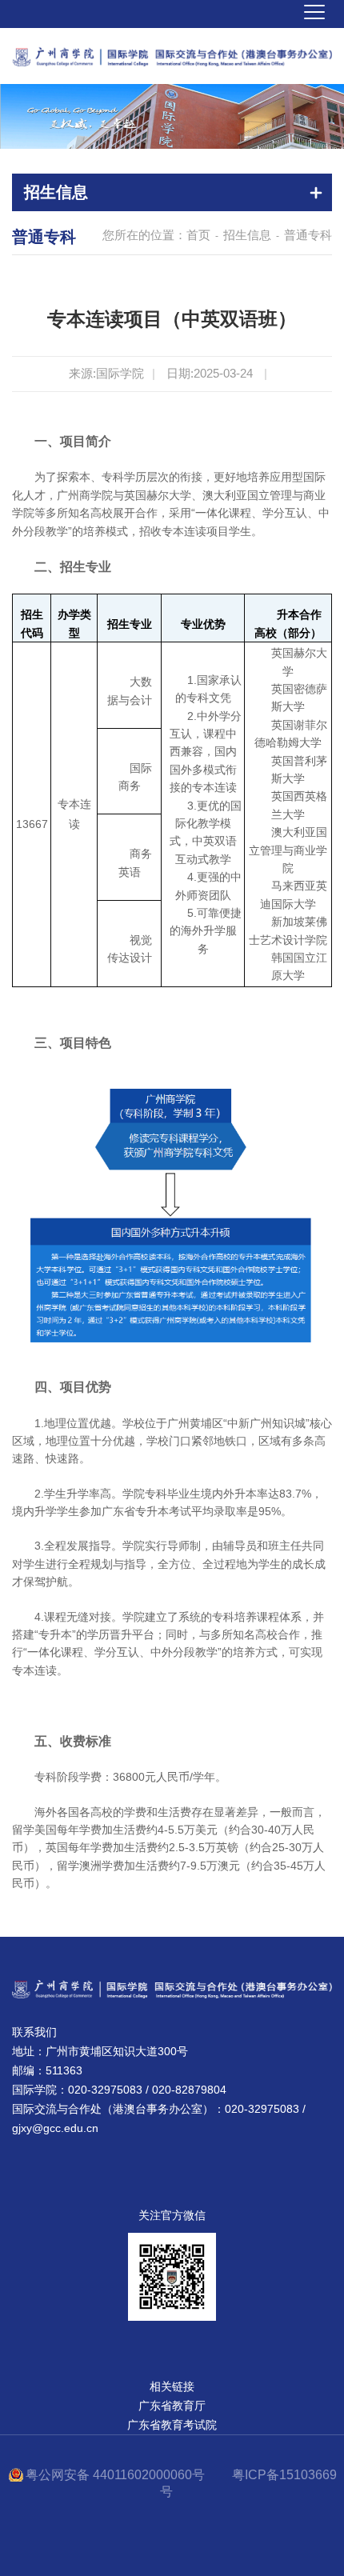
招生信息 (247, 235)
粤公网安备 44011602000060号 (117, 2475)
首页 (198, 235)
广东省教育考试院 (172, 2425)
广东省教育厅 (172, 2406)
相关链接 (172, 2386)
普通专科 (308, 235)
